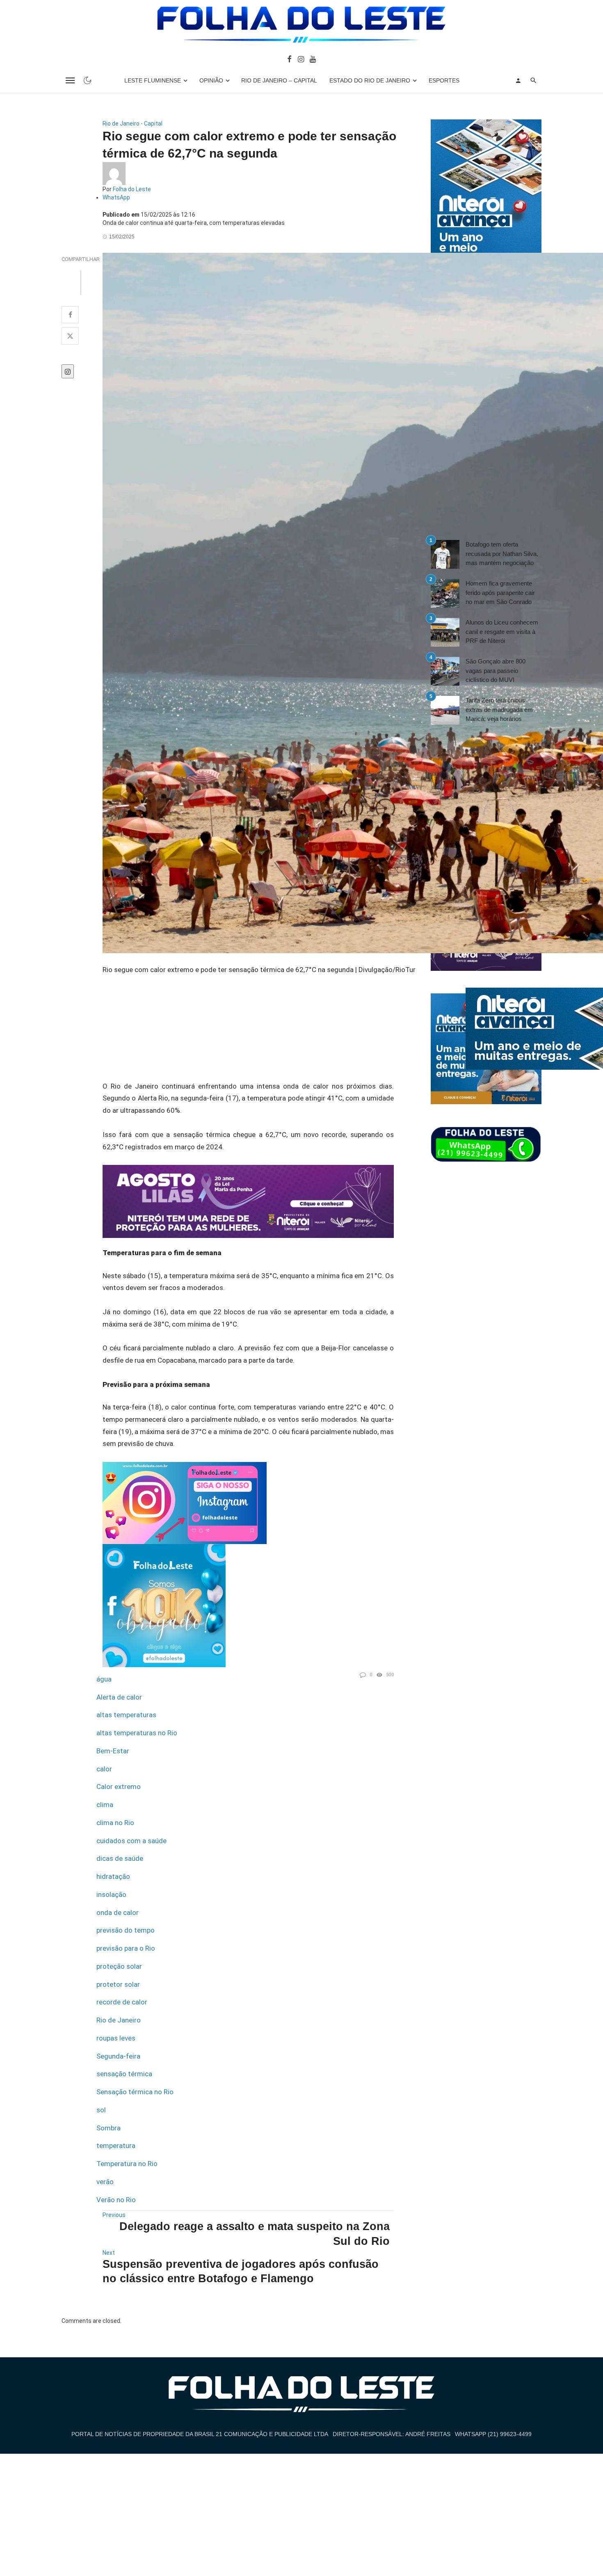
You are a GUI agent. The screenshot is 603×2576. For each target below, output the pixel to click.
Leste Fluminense (153, 80)
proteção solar (119, 1966)
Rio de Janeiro (119, 2020)
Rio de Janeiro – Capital (279, 80)
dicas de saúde (120, 1858)
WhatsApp (116, 197)
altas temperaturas (126, 1715)
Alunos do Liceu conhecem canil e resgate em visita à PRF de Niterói (502, 631)
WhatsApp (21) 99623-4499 (493, 2434)
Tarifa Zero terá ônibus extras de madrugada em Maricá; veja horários (499, 709)
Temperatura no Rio (127, 2164)
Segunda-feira (118, 2056)
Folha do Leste (132, 189)
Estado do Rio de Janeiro (370, 80)
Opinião (211, 80)
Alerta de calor (119, 1697)
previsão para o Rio (126, 1948)
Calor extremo (119, 1787)
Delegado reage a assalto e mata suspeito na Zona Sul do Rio (255, 2234)
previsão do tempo (126, 1930)
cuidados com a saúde (131, 1841)
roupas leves (116, 2038)
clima (105, 1805)
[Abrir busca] (533, 80)
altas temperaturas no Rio (137, 1733)
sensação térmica (124, 2074)
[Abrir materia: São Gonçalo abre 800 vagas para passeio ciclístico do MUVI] (445, 671)
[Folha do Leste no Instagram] (300, 59)
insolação (111, 1894)
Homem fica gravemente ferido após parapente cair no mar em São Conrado (500, 593)
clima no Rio (115, 1823)
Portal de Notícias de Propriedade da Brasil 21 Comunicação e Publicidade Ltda (200, 2434)
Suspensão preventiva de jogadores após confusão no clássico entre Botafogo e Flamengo (241, 2271)
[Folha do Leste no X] (70, 336)
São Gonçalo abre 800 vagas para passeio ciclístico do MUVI (496, 670)
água (104, 1679)
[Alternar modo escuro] (87, 80)
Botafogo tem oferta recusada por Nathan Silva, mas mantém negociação (502, 554)
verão (105, 2182)
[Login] (518, 80)
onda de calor (118, 1913)
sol (101, 2110)
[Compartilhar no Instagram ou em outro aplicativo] (68, 371)
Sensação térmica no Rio (135, 2092)
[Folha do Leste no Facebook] (289, 59)
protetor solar (118, 1984)
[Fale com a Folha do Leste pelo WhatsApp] (486, 1145)
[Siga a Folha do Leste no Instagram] (185, 1502)
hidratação (113, 1876)
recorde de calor (122, 2002)
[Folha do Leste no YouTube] (313, 59)
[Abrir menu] (70, 80)
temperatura (116, 2146)
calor (104, 1769)
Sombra (108, 2128)
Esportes (444, 80)
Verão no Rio (116, 2200)
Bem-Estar (113, 1751)
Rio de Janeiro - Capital (132, 124)
